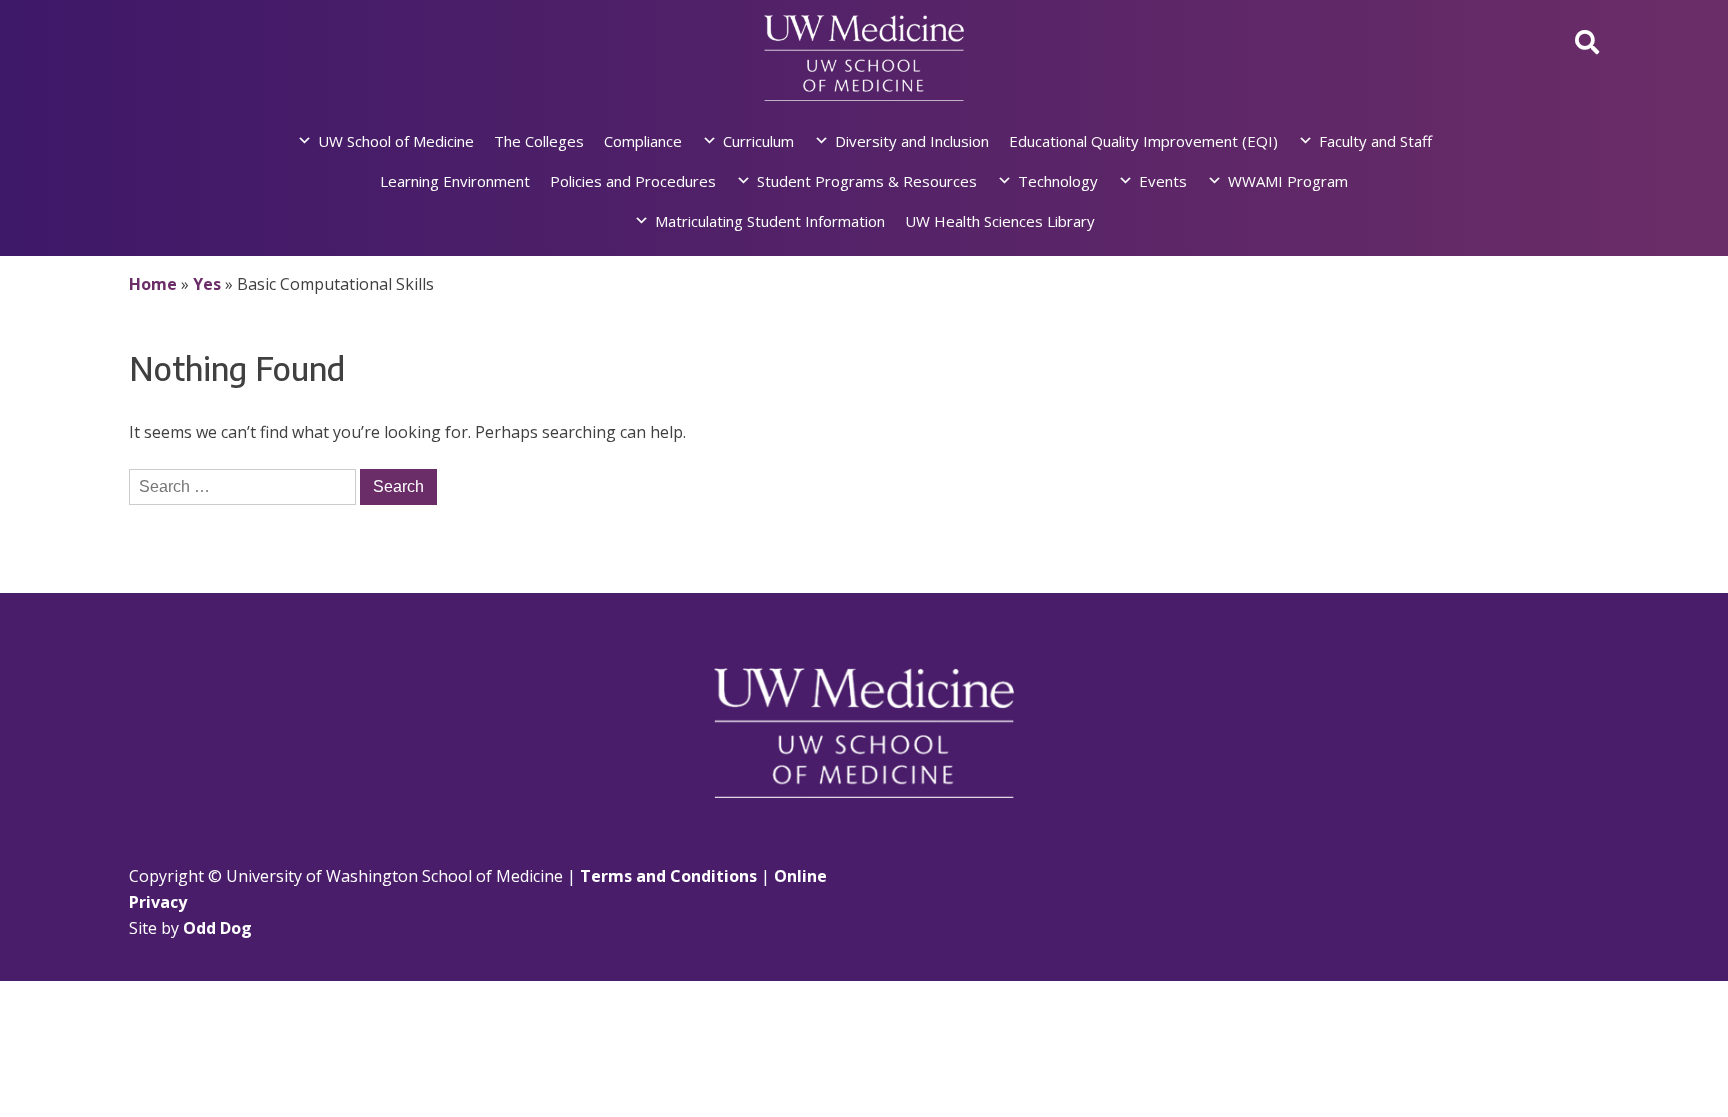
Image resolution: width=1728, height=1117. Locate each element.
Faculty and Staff (1375, 141)
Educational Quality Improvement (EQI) (1143, 141)
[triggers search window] (1587, 41)
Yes (207, 284)
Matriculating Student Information (770, 221)
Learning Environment (455, 181)
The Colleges (539, 141)
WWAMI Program (1288, 181)
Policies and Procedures (633, 181)
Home (153, 284)
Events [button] (1163, 181)
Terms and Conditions (668, 876)
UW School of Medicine (396, 141)
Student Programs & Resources (867, 181)
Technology (1058, 181)
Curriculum (758, 141)
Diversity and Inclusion (912, 141)
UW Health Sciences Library (1000, 221)
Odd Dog (217, 928)
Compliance (643, 141)
